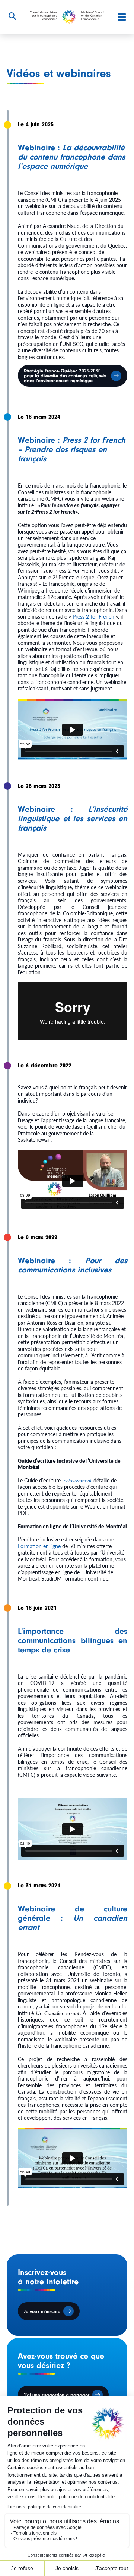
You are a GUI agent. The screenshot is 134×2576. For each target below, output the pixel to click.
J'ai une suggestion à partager (57, 2395)
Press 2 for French (93, 616)
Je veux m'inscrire (42, 2311)
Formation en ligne (39, 1546)
